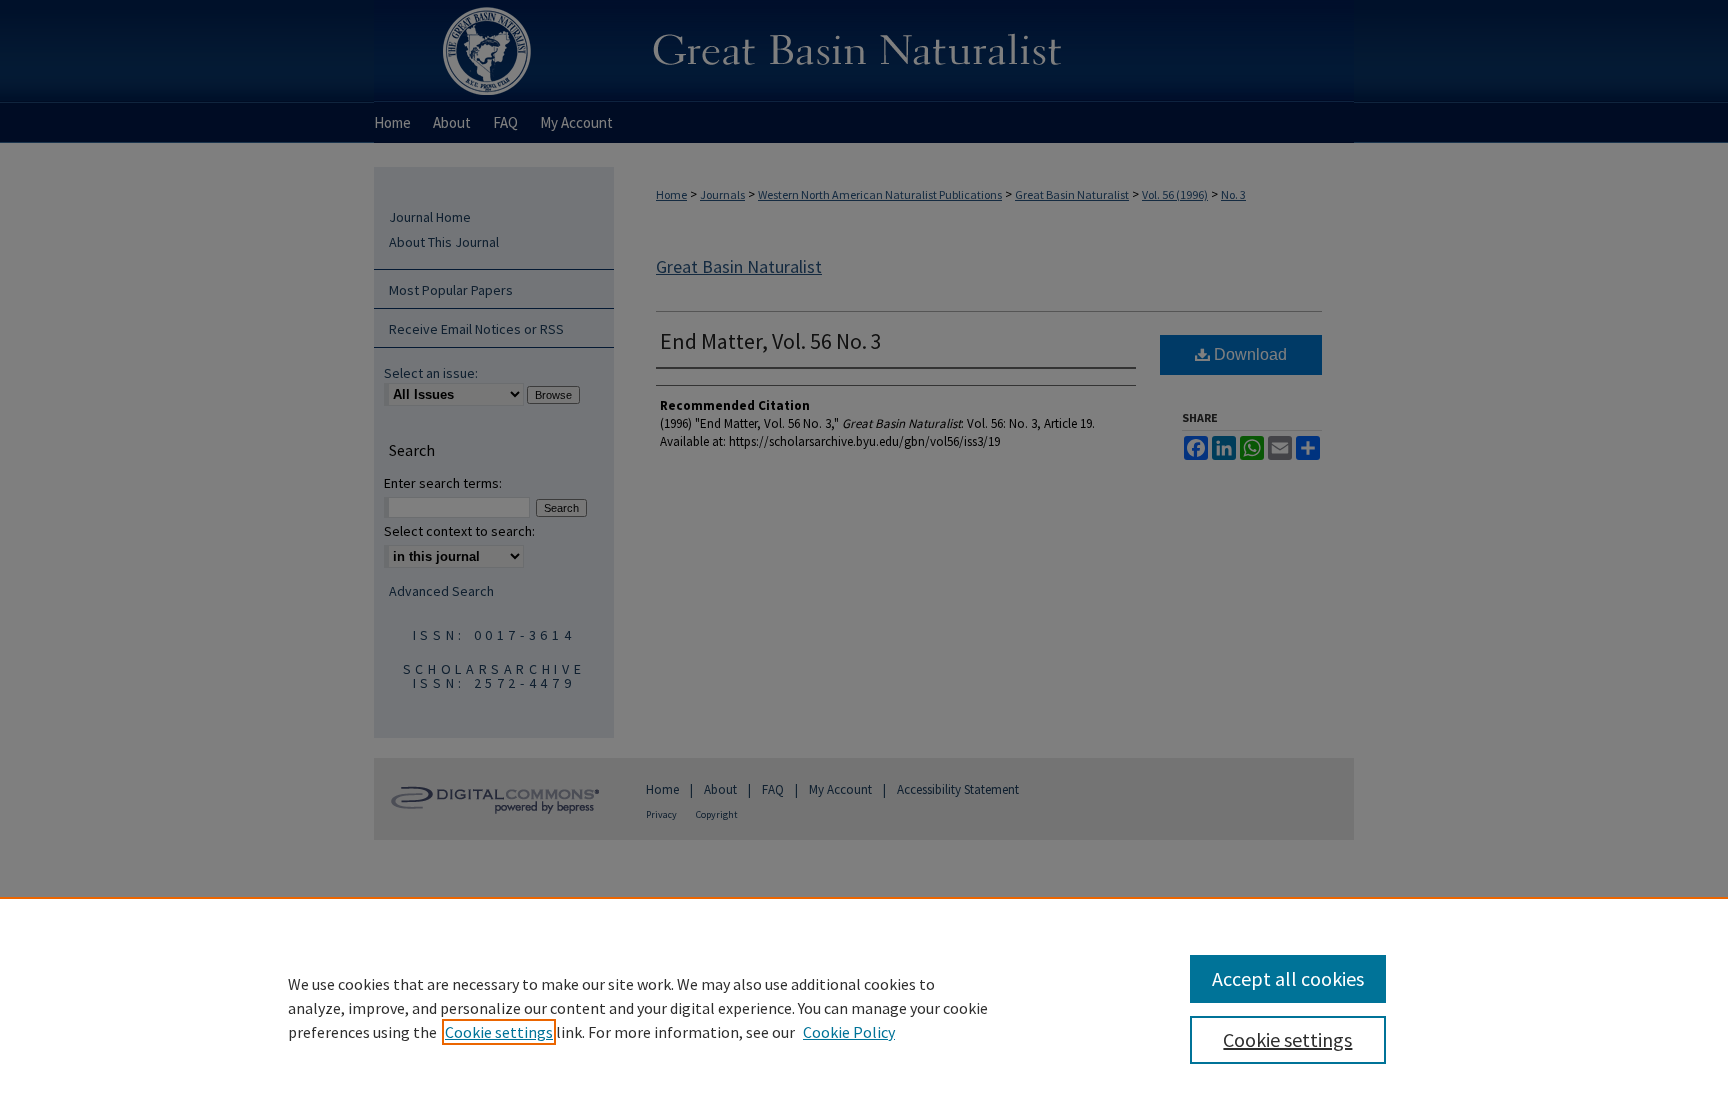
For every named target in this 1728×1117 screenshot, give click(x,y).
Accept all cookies (1288, 978)
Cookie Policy (849, 1032)
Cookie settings (499, 1032)
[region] (864, 1007)
